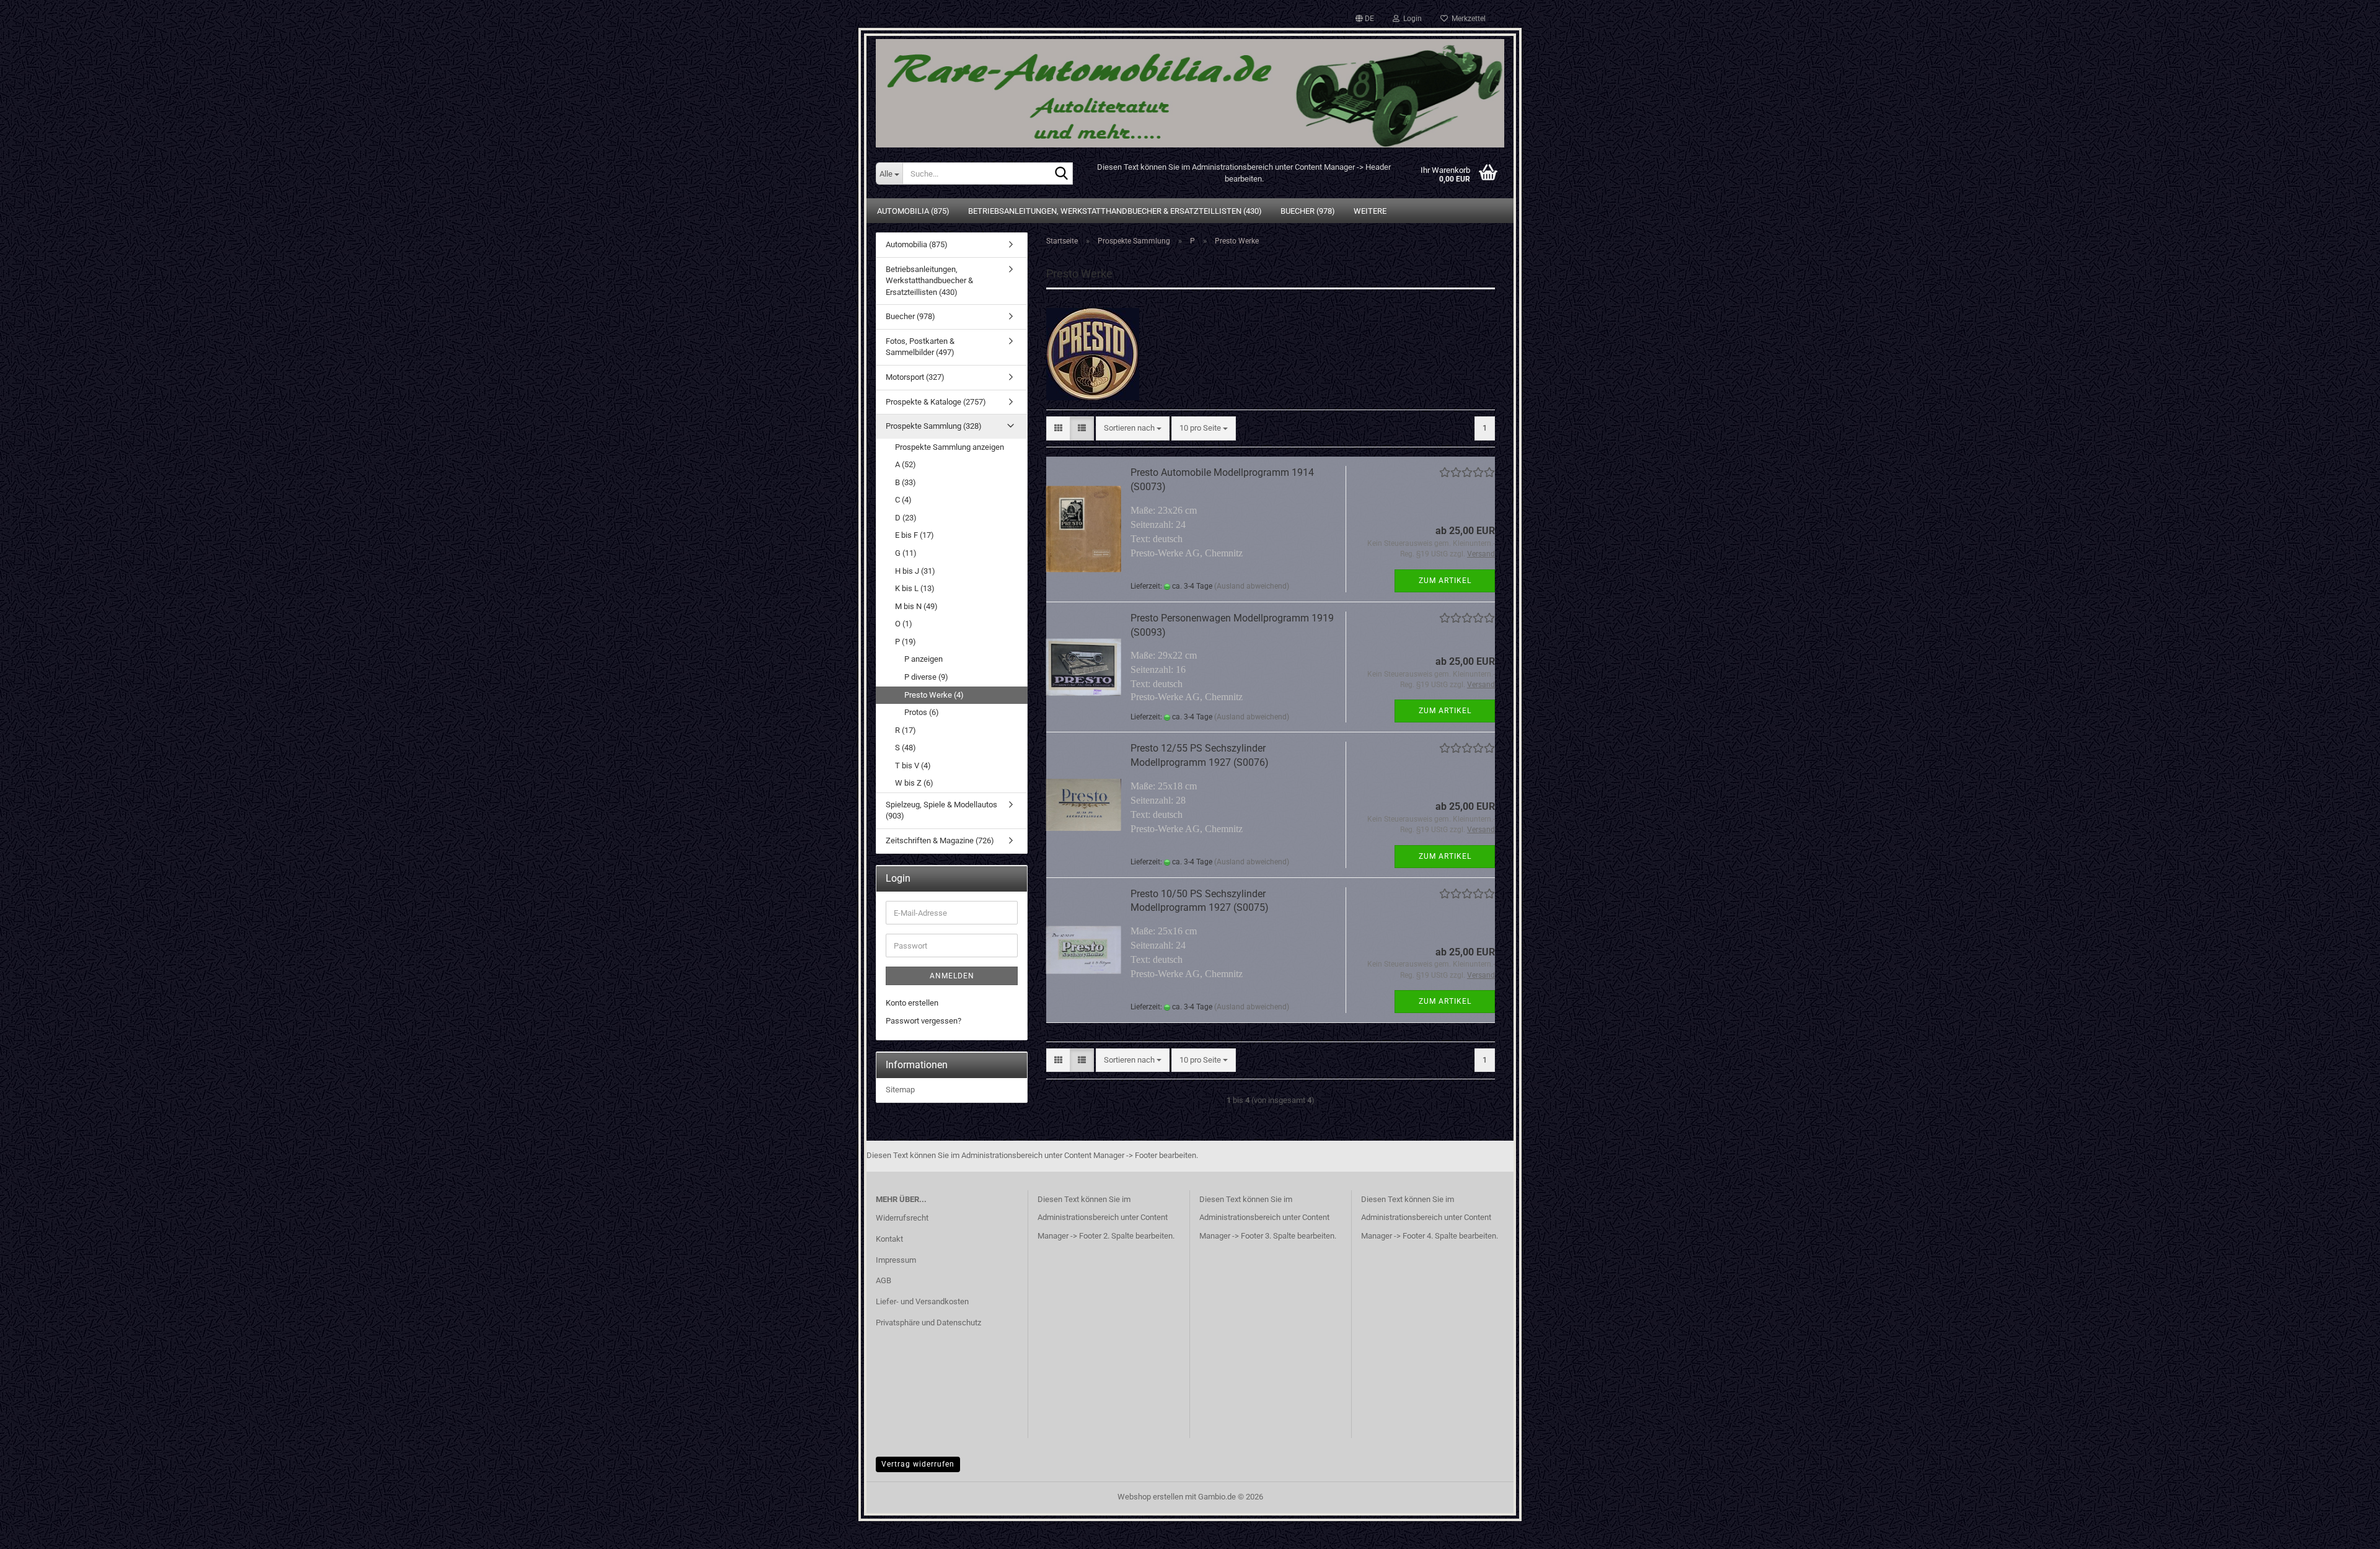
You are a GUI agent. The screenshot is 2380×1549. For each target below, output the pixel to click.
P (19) (906, 642)
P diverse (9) (926, 677)
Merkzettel (1467, 19)
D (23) (906, 518)
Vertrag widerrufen (918, 1464)
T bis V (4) (913, 766)
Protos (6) (922, 712)
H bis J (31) (915, 571)
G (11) (906, 553)
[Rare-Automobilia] (1190, 88)
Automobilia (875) (913, 211)
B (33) (906, 482)
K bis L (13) (915, 588)
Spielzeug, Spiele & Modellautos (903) (941, 810)
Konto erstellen (912, 1003)
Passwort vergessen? (923, 1021)
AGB (884, 1280)
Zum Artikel (1445, 581)
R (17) (906, 730)
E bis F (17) (915, 535)
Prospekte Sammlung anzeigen (950, 447)
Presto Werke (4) (934, 695)
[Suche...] (1061, 174)
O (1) (904, 624)
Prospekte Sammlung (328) (934, 426)
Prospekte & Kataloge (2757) (936, 402)
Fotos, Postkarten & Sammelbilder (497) (920, 347)
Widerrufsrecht (902, 1218)
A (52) (906, 464)
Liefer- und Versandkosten (922, 1301)
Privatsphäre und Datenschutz (928, 1323)
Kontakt (889, 1239)
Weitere (1370, 211)
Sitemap (900, 1090)
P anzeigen (923, 659)
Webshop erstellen (1150, 1497)
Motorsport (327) (915, 377)
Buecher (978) (1308, 211)
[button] (1365, 19)
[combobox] (1133, 428)
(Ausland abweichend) (1252, 586)
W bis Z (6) (914, 783)
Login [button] (1411, 19)
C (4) (903, 500)
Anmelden (952, 976)
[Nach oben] (2346, 1530)
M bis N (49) (916, 606)
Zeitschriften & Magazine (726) (940, 840)
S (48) (906, 748)
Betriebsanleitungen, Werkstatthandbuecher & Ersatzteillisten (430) (1115, 211)
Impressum (896, 1260)
